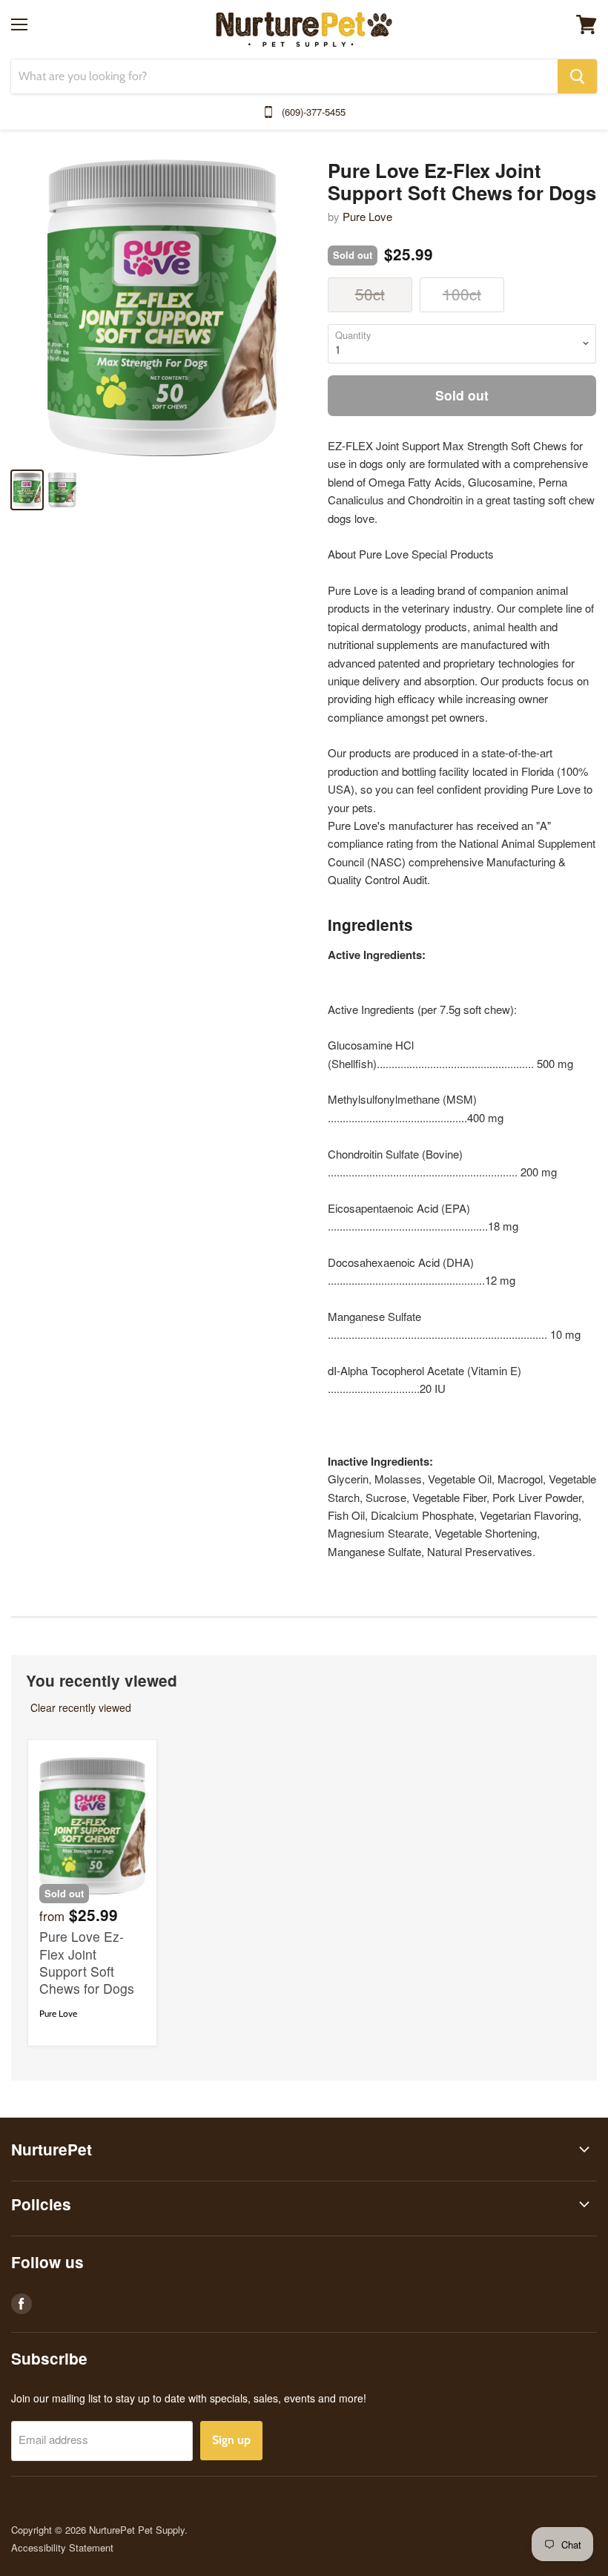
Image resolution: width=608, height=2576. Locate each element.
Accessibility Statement (62, 2547)
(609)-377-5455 (314, 112)
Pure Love (367, 216)
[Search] (577, 76)
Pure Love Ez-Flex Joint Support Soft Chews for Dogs (87, 1962)
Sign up (231, 2440)
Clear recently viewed (81, 1707)
